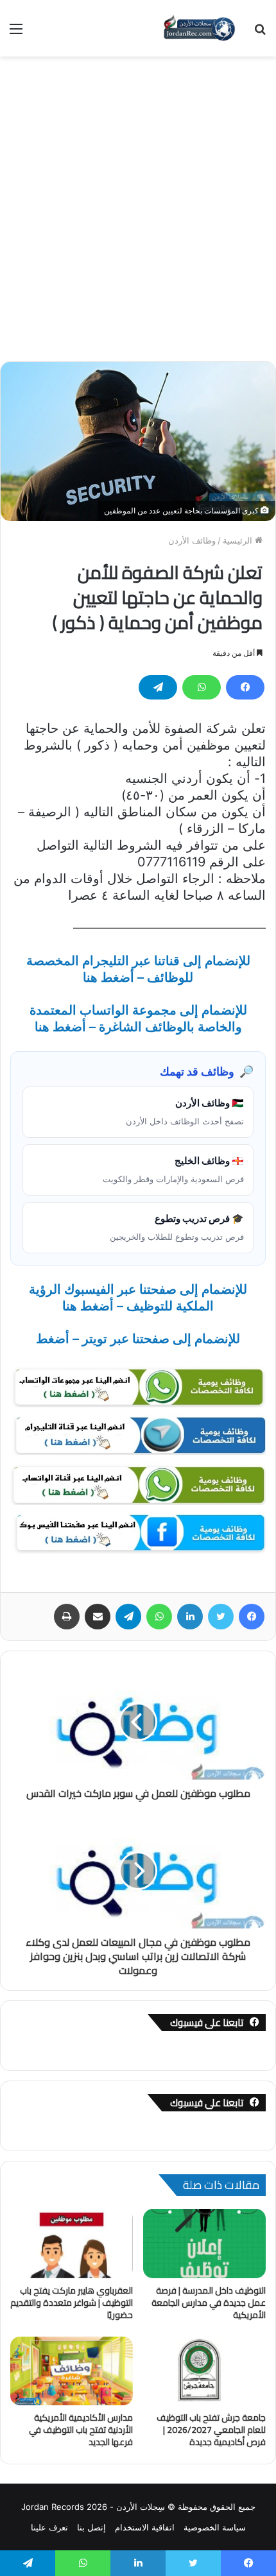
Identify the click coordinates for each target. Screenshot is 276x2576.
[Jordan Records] (199, 28)
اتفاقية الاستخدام (145, 2527)
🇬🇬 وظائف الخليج (173, 1169)
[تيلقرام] (158, 687)
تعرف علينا (49, 2527)
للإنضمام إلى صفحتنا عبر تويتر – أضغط (138, 1339)
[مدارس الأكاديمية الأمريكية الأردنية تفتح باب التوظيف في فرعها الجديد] (72, 2371)
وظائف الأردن (192, 540)
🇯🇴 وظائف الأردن (185, 1112)
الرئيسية (239, 540)
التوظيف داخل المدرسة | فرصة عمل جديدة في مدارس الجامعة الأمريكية (209, 2303)
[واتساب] (202, 687)
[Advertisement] (138, 214)
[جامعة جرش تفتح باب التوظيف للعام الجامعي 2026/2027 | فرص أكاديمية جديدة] (204, 2371)
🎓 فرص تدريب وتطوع (177, 1227)
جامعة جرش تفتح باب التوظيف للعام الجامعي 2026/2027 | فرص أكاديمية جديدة (211, 2430)
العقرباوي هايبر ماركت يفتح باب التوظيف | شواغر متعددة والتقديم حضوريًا (72, 2303)
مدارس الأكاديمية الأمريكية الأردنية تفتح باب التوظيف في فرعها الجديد (81, 2430)
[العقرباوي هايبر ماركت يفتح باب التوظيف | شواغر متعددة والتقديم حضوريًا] (72, 2244)
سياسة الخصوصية (215, 2527)
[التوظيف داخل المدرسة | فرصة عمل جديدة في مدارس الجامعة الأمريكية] (204, 2244)
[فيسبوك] (245, 687)
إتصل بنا (91, 2527)
